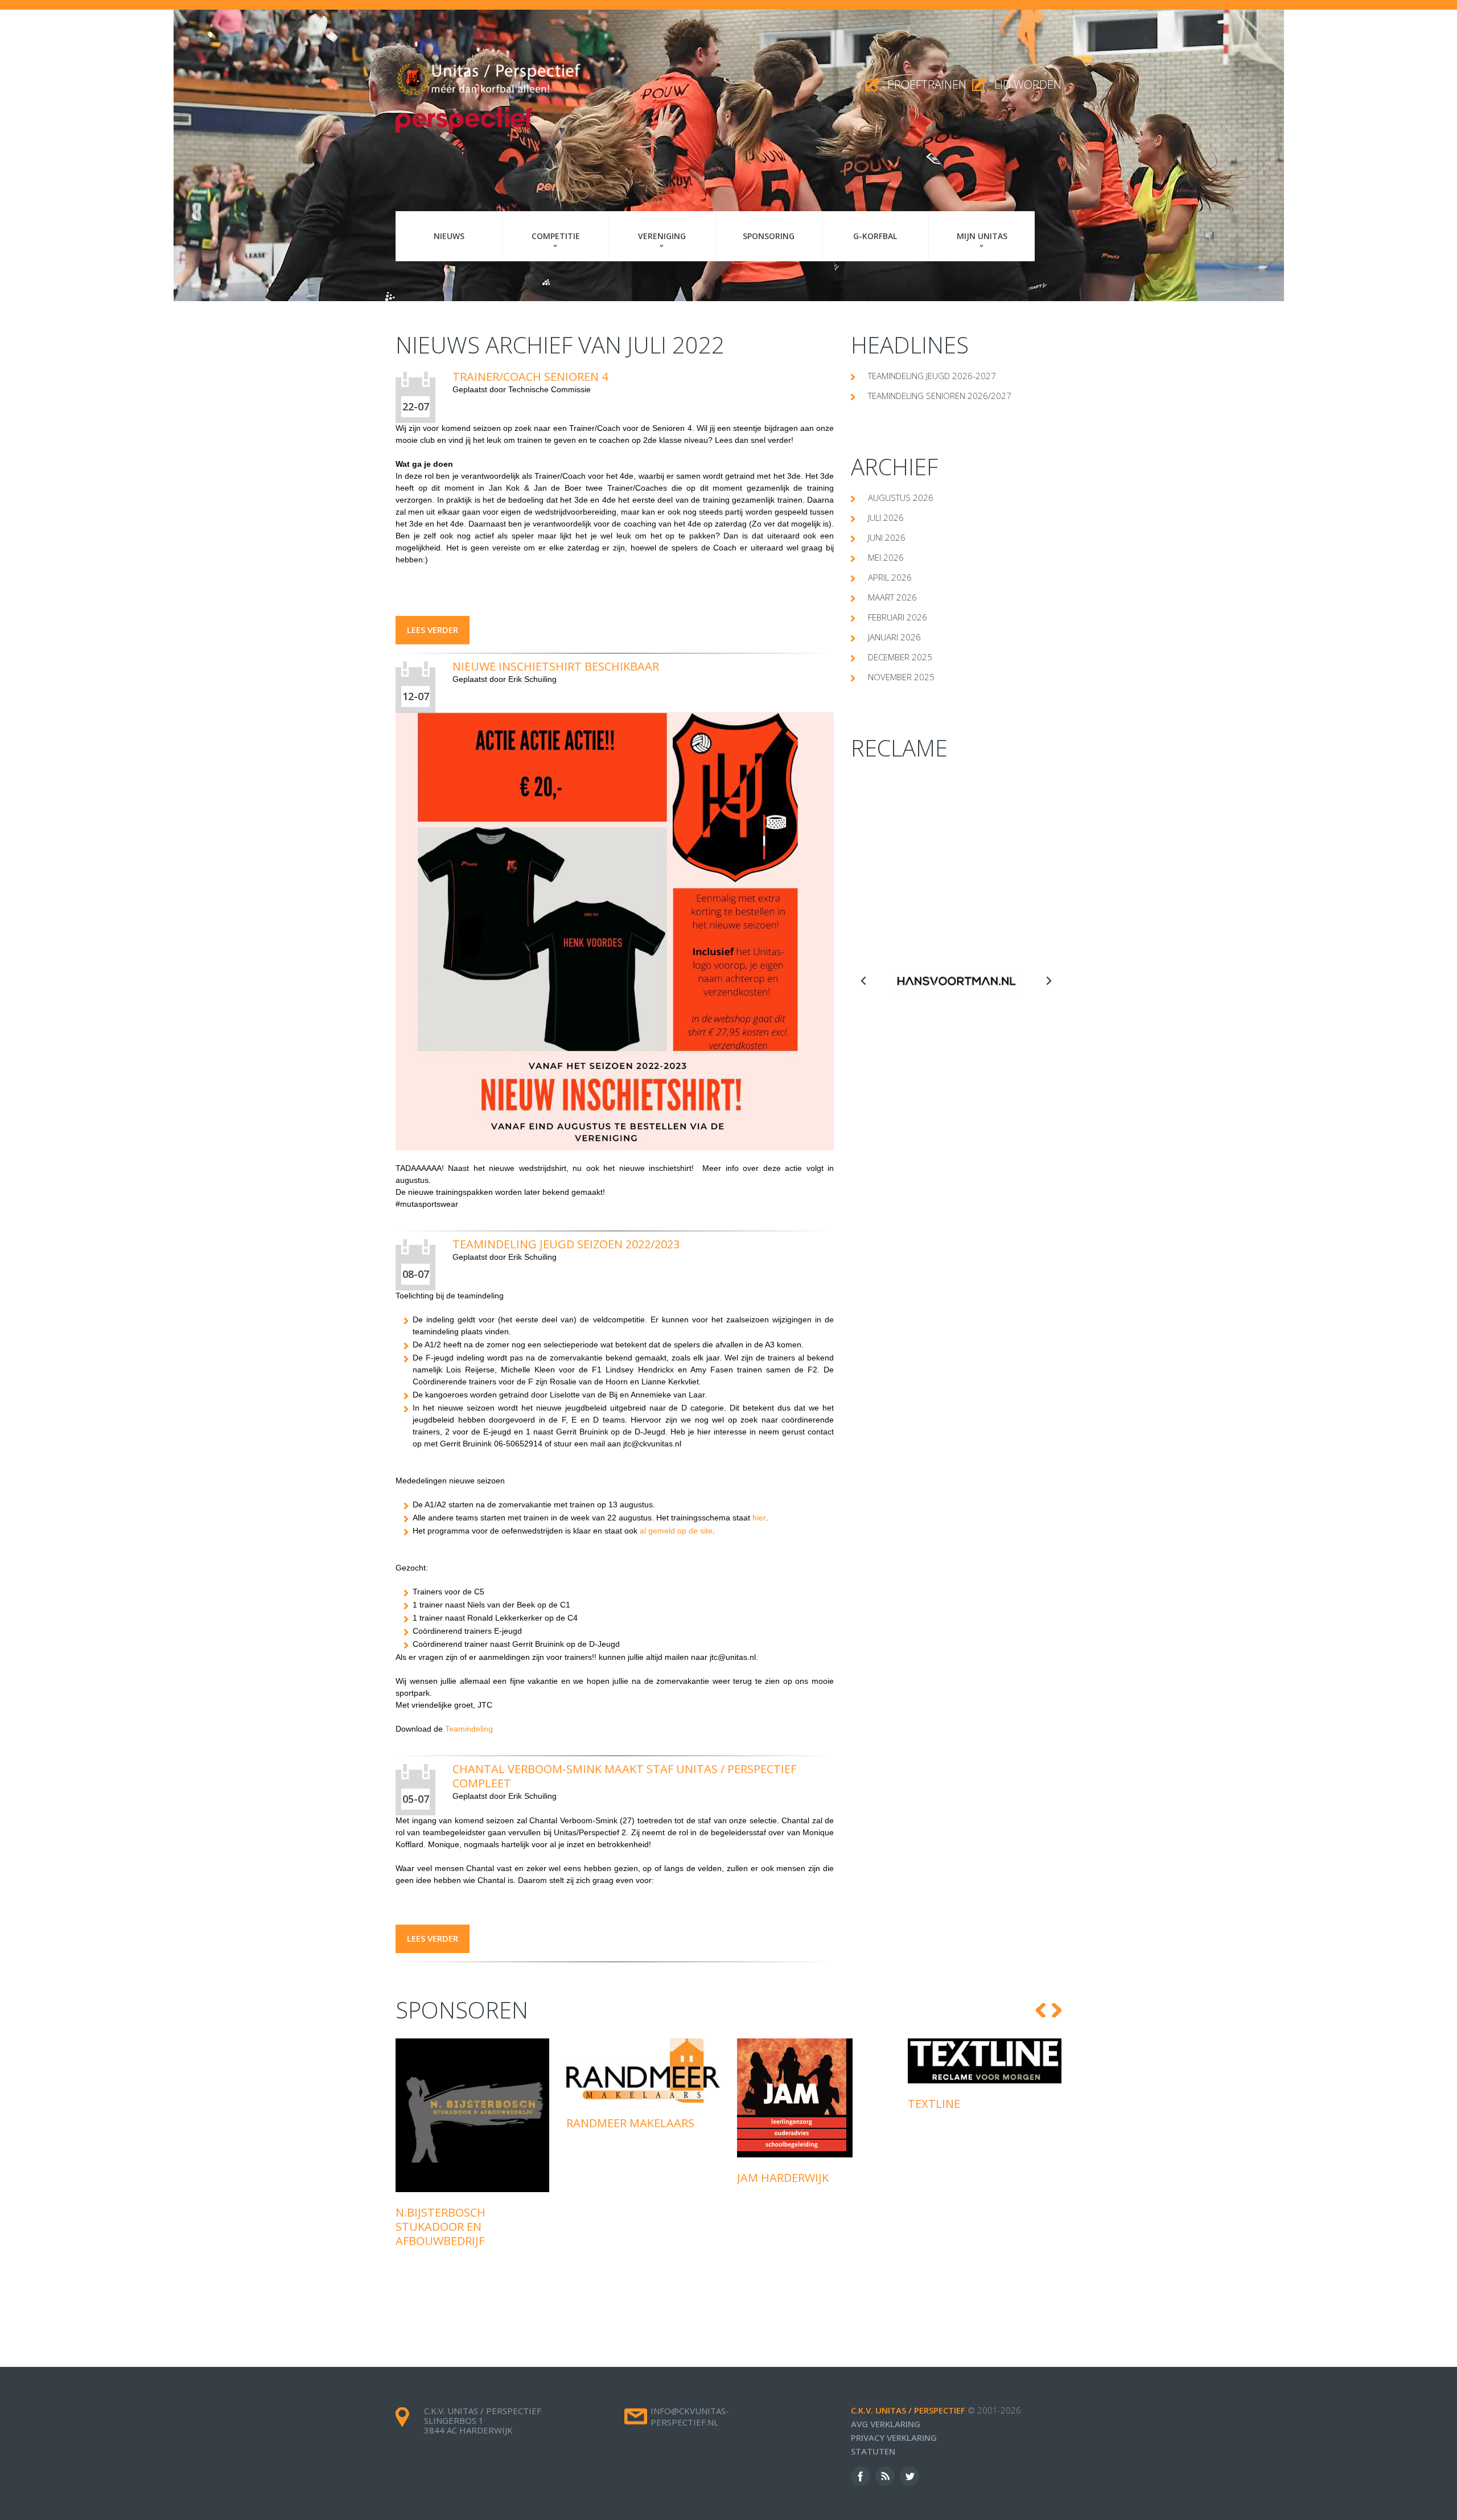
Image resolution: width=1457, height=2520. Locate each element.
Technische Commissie (550, 389)
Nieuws (449, 236)
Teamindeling (469, 1729)
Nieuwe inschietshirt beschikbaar (556, 666)
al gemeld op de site (676, 1531)
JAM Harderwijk (612, 2178)
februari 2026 (898, 617)
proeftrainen (927, 85)
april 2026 (890, 577)
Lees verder (433, 630)
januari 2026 (894, 637)
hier (759, 1518)
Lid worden (1028, 85)
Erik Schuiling (532, 679)
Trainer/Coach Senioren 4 (530, 377)
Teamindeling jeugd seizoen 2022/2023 (566, 1244)
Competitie (556, 236)
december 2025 (900, 657)
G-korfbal (875, 236)
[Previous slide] (864, 981)
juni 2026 (887, 537)
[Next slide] (1048, 981)
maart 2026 (892, 597)
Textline (763, 2104)
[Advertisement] (956, 852)
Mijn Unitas (982, 236)
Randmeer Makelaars (460, 2123)
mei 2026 (886, 557)
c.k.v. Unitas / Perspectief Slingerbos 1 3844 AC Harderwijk (483, 2420)
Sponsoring (769, 236)
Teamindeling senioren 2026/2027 (940, 396)
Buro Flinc (940, 2106)
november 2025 (901, 677)
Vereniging (662, 236)
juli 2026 (886, 517)
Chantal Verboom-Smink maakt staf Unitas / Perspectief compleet (624, 1776)
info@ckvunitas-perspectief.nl (690, 2416)
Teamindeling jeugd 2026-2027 (932, 376)
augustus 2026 (901, 498)
